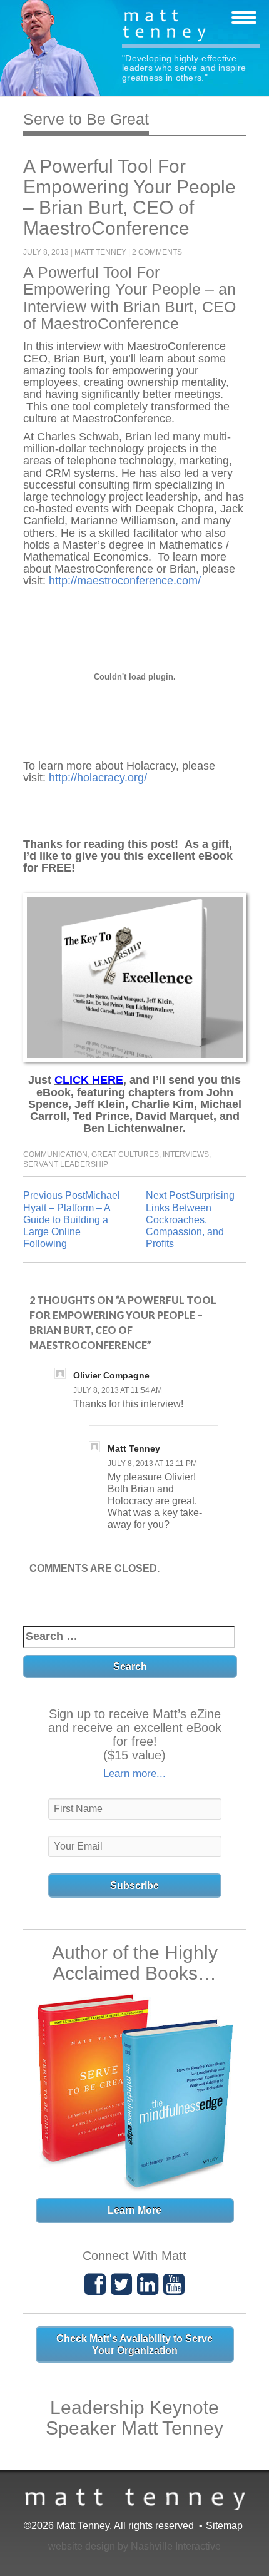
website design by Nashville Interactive (134, 2546)
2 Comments (157, 252)
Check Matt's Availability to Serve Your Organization (134, 2344)
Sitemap (224, 2526)
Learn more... (134, 1774)
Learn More (134, 2210)
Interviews (186, 1154)
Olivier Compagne (111, 1375)
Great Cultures (125, 1154)
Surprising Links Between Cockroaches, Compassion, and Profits (190, 1219)
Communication (55, 1154)
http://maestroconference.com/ (125, 581)
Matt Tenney (191, 27)
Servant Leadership (66, 1164)
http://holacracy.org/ (98, 778)
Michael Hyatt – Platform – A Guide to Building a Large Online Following (72, 1219)
